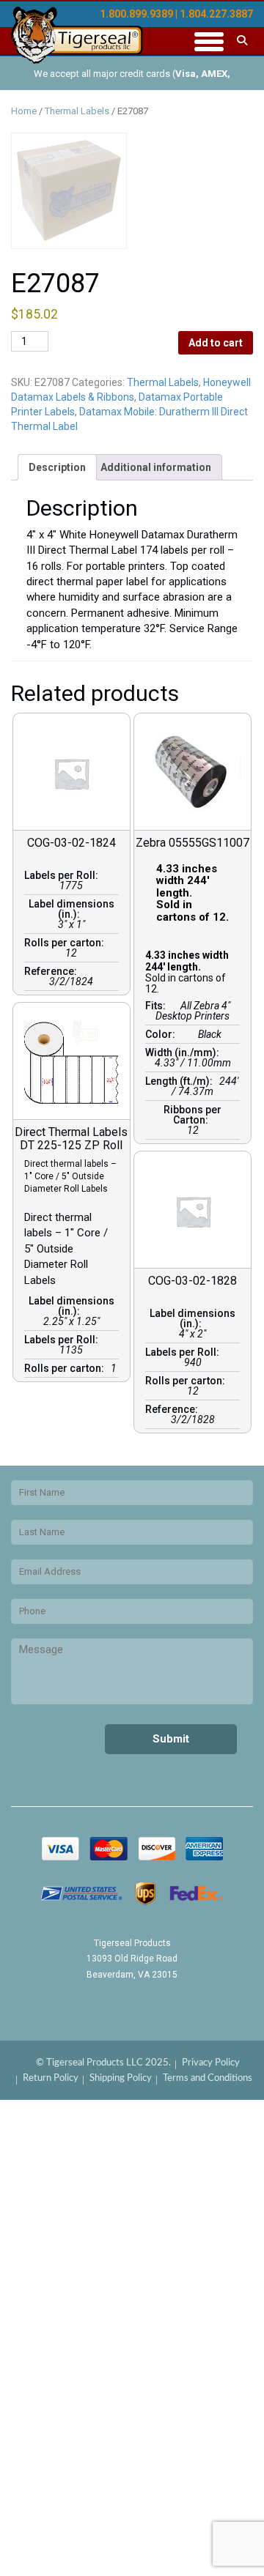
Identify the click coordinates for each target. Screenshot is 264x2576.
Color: (162, 1034)
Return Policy (51, 2078)
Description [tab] (57, 467)
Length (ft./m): (181, 1081)
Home (24, 111)
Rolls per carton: (66, 943)
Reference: (53, 971)
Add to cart (216, 343)
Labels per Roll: (63, 875)
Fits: (158, 1006)
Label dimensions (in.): (71, 909)
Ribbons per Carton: (192, 1115)
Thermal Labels (77, 111)
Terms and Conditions (208, 2078)
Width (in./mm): (184, 1053)
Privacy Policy (211, 2063)
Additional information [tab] (156, 467)
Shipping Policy (121, 2078)
